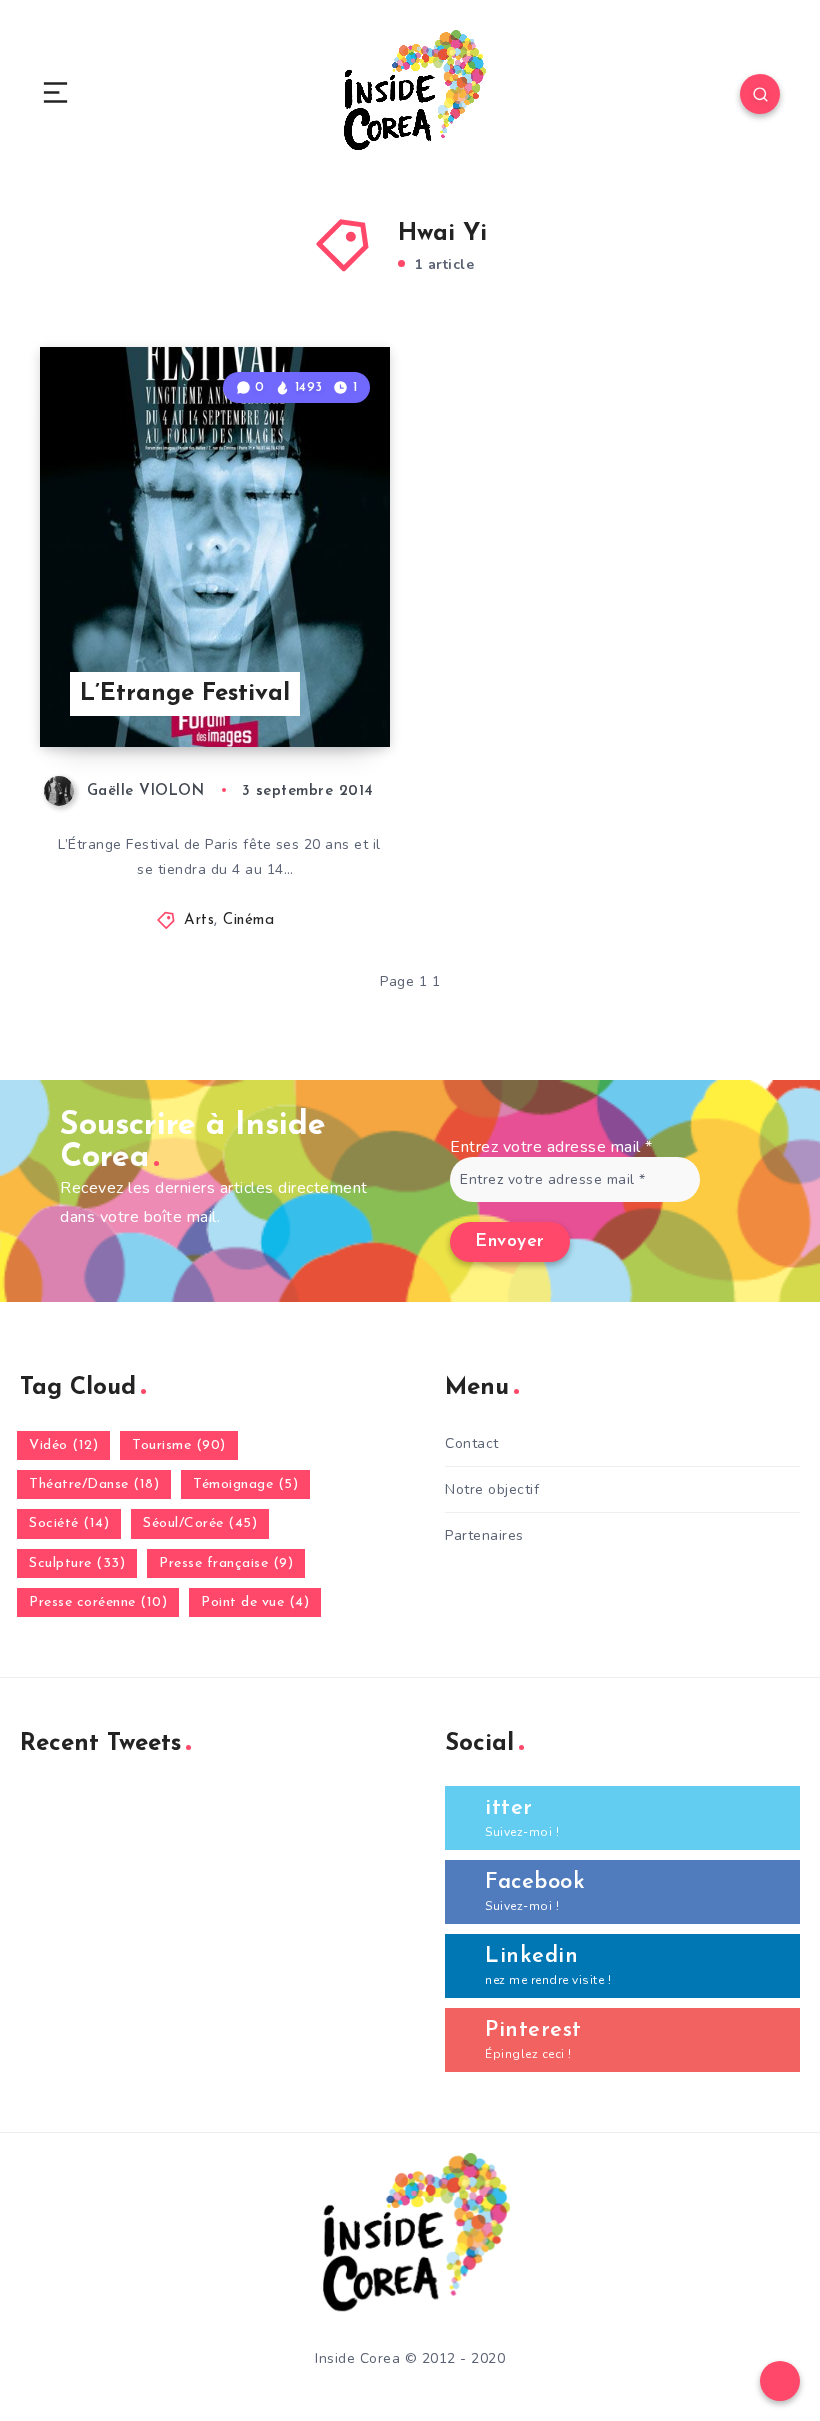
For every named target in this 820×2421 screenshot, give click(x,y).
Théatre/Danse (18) (94, 1484)
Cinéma (248, 920)
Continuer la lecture (314, 690)
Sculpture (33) (77, 1563)
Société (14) (69, 1523)
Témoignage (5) (245, 1484)
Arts (199, 920)
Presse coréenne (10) (98, 1602)
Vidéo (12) (63, 1445)
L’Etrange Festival (185, 694)
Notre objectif (492, 1489)
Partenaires (484, 1535)
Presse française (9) (226, 1563)
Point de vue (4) (255, 1602)
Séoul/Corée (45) (200, 1523)
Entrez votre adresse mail (551, 1147)
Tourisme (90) (179, 1445)
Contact (472, 1443)
